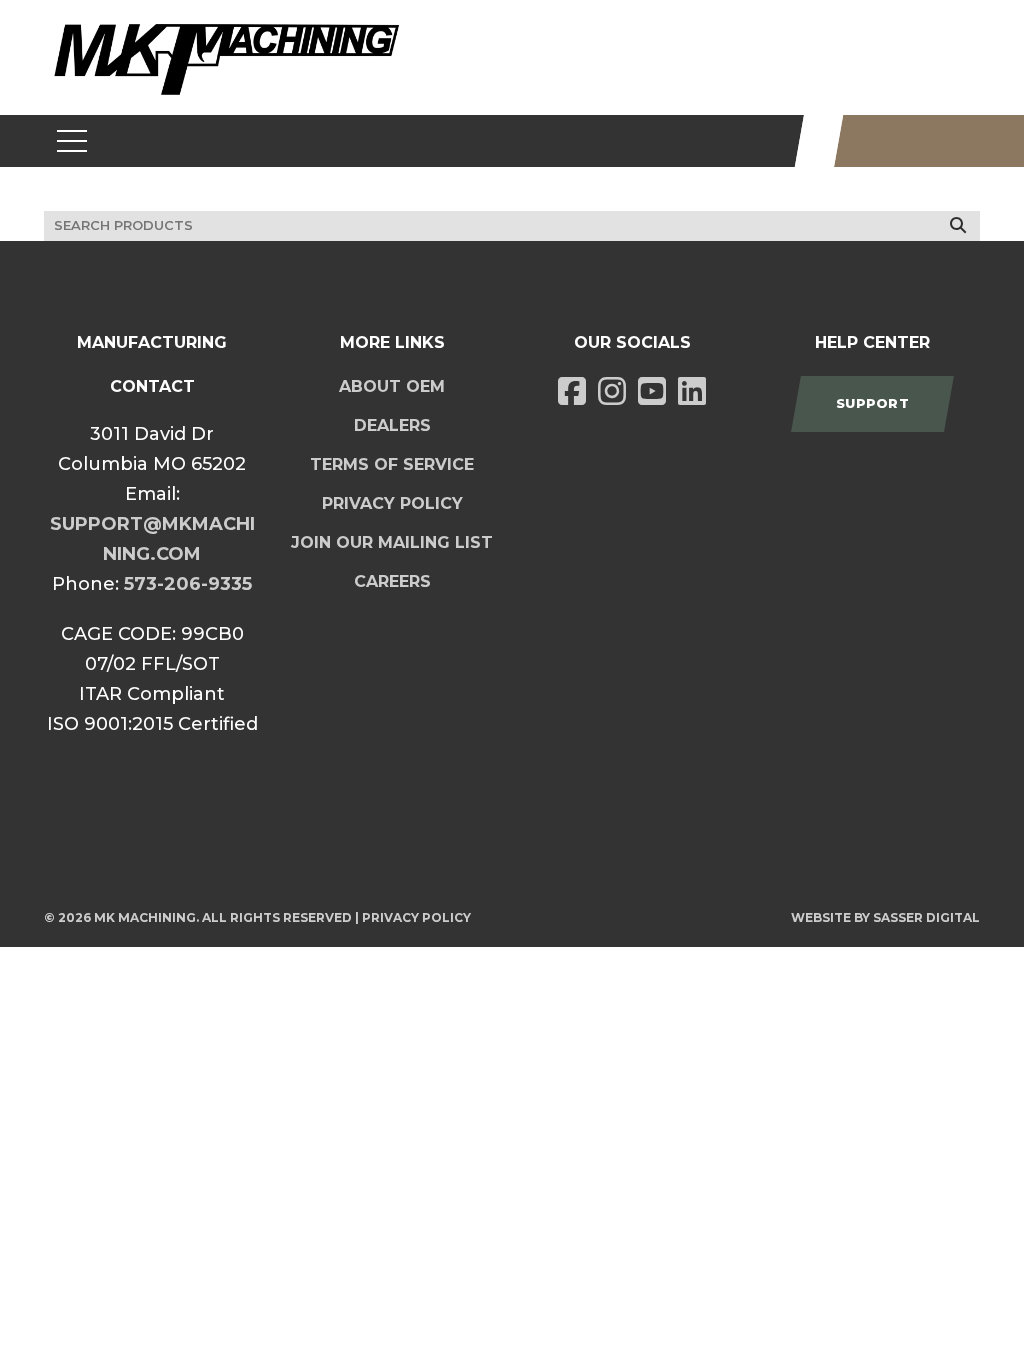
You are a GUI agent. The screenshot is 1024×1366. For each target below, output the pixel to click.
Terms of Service (392, 464)
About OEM (392, 386)
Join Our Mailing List (392, 542)
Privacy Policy (392, 503)
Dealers (392, 425)
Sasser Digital (926, 917)
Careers (392, 581)
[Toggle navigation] (72, 141)
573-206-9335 (188, 584)
